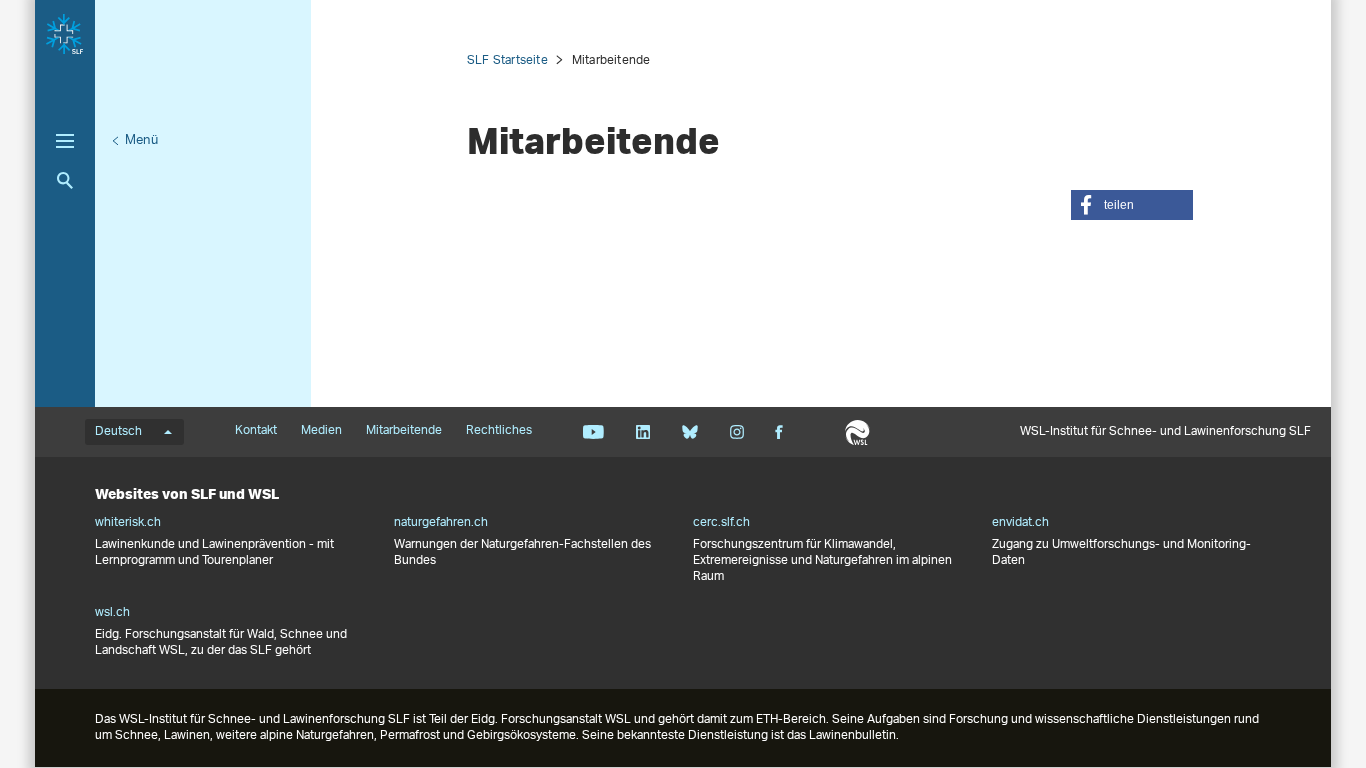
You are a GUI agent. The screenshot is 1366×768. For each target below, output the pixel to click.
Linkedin (642, 432)
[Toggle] (65, 141)
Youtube (593, 432)
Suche (65, 180)
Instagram (736, 432)
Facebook (779, 432)
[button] (1132, 205)
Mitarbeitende (404, 431)
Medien (321, 431)
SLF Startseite (507, 60)
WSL (857, 432)
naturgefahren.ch (441, 523)
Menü (141, 140)
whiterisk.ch (128, 523)
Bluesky (689, 432)
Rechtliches (499, 431)
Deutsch (118, 432)
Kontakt (256, 431)
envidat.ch (1020, 523)
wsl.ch (112, 613)
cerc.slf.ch (721, 523)
